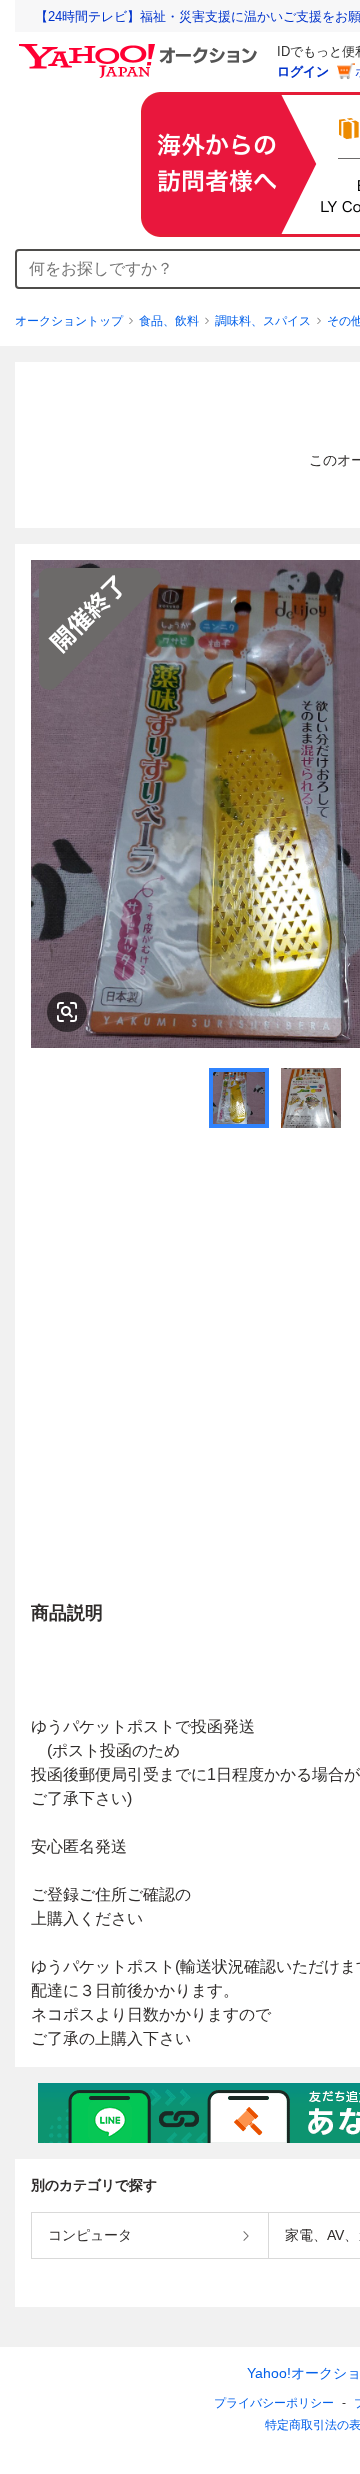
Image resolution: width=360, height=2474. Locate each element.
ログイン (303, 71)
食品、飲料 (169, 321)
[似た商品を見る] (67, 1012)
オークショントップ (69, 321)
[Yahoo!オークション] (141, 49)
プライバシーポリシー (274, 2403)
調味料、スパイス (263, 321)
